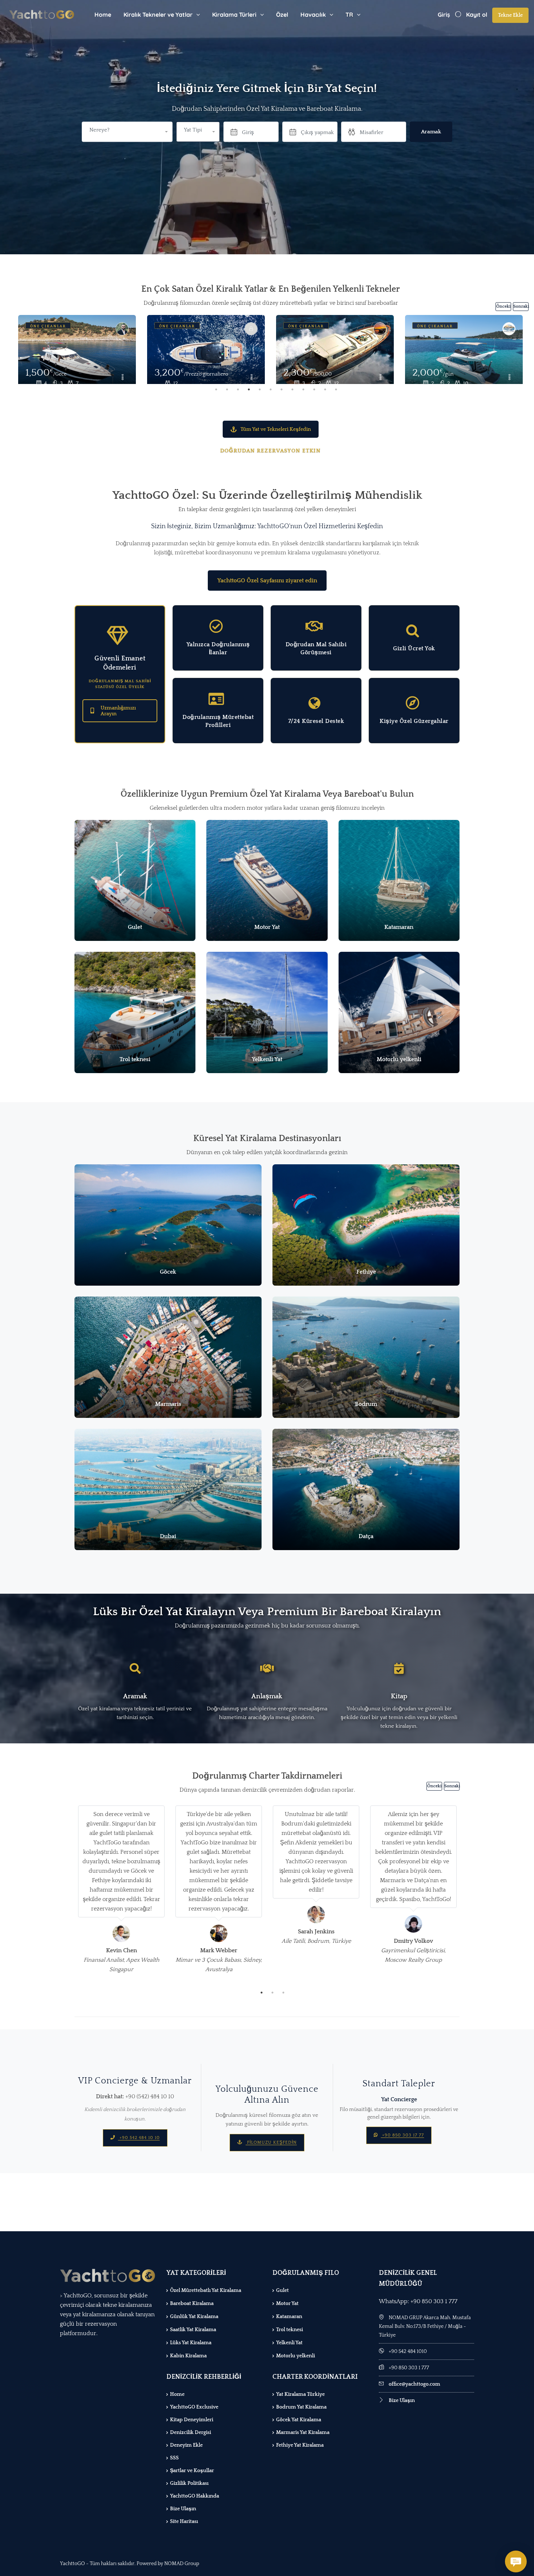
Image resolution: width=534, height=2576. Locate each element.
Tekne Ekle (510, 15)
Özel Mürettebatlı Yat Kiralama (206, 2290)
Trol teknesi (290, 2330)
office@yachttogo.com (414, 2384)
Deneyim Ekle (186, 2445)
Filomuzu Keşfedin (271, 2142)
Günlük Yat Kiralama (194, 2317)
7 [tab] (282, 389)
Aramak (431, 132)
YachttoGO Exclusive (194, 2407)
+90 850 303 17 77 (402, 2135)
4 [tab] (249, 389)
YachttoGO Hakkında (195, 2496)
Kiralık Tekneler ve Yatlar (158, 15)
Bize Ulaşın (183, 2509)
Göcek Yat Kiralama (299, 2420)
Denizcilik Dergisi (191, 2433)
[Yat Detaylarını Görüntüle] (77, 354)
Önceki (503, 306)
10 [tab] (314, 389)
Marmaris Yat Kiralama (303, 2433)
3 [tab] (238, 389)
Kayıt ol (477, 15)
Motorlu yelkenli (296, 2356)
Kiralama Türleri (234, 15)
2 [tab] (227, 389)
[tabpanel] (206, 349)
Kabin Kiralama (188, 2356)
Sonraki (521, 306)
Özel (282, 15)
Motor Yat (287, 2304)
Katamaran (289, 2317)
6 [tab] (271, 389)
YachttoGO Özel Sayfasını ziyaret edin (267, 581)
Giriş (444, 15)
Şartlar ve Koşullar (192, 2471)
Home (103, 15)
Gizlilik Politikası (189, 2483)
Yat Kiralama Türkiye (300, 2394)
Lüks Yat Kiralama (191, 2343)
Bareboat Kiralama (192, 2304)
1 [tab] (216, 389)
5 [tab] (260, 389)
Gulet (282, 2290)
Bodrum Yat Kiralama (301, 2407)
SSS (174, 2458)
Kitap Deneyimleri (192, 2420)
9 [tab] (303, 389)
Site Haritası (184, 2522)
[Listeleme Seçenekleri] (122, 378)
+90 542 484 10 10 (139, 2138)
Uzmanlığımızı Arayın (118, 711)
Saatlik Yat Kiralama (193, 2330)
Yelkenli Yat (289, 2343)
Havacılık (313, 15)
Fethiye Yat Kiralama (300, 2445)
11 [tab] (325, 389)
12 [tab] (336, 389)
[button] (198, 132)
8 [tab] (292, 389)
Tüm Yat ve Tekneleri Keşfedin (276, 429)
